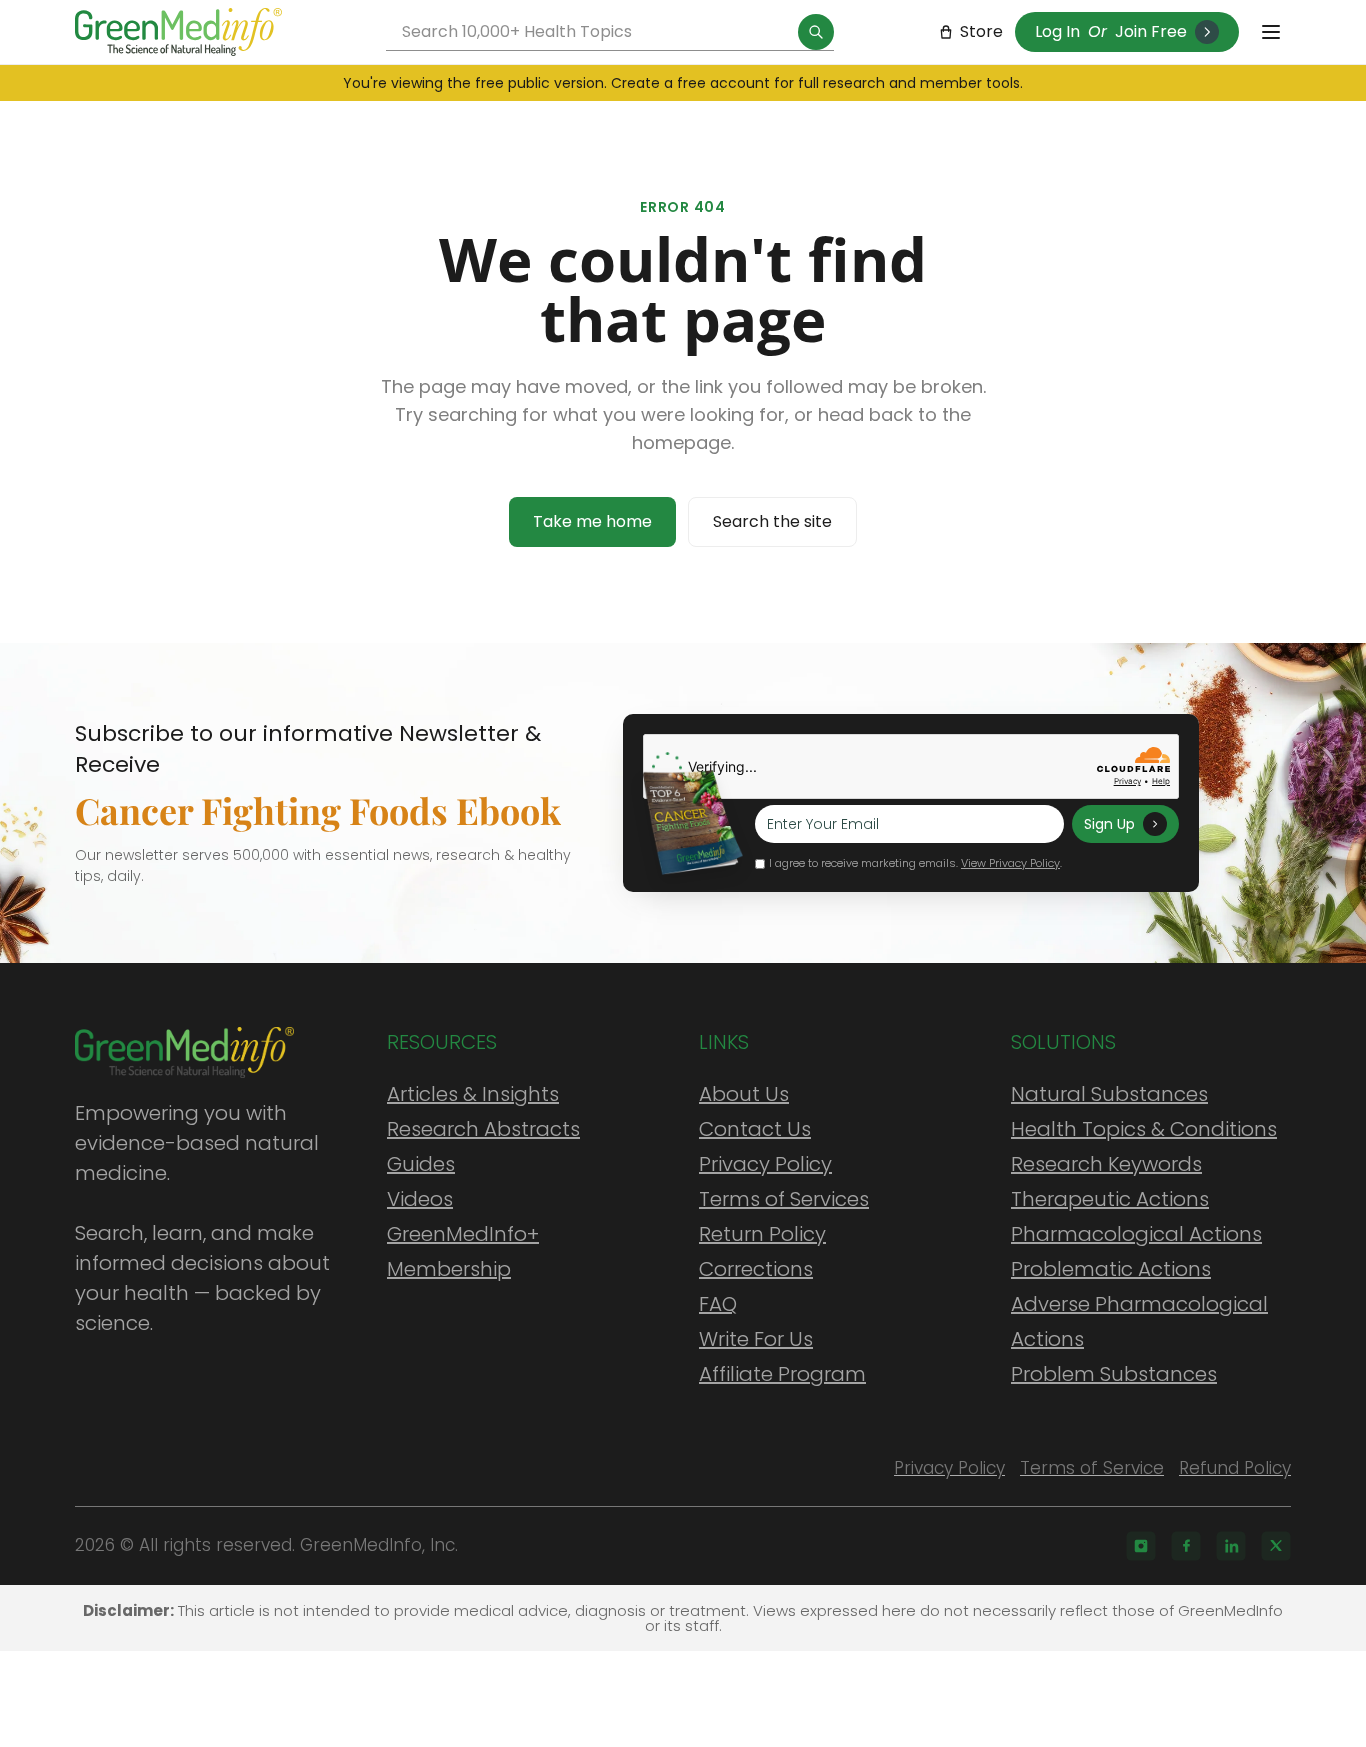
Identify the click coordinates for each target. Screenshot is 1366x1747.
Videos (420, 1199)
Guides (421, 1164)
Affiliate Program (782, 1374)
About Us (744, 1094)
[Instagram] (1141, 1546)
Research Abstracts (483, 1129)
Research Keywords (1106, 1164)
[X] (1276, 1546)
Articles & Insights (473, 1094)
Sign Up (1109, 824)
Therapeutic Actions (1110, 1199)
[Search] (816, 32)
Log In (1057, 31)
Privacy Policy (765, 1164)
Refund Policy (1235, 1468)
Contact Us (755, 1129)
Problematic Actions (1111, 1269)
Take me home (592, 521)
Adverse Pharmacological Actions (1139, 1321)
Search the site (772, 521)
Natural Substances (1109, 1094)
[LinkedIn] (1231, 1546)
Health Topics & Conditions (1144, 1129)
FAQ (718, 1304)
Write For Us (756, 1339)
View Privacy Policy (1010, 863)
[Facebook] (1186, 1546)
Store (981, 31)
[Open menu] (1271, 32)
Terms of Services (784, 1199)
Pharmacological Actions (1136, 1234)
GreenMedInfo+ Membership (463, 1251)
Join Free (1151, 31)
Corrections (756, 1269)
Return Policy (762, 1234)
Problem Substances (1114, 1374)
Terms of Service (1092, 1468)
